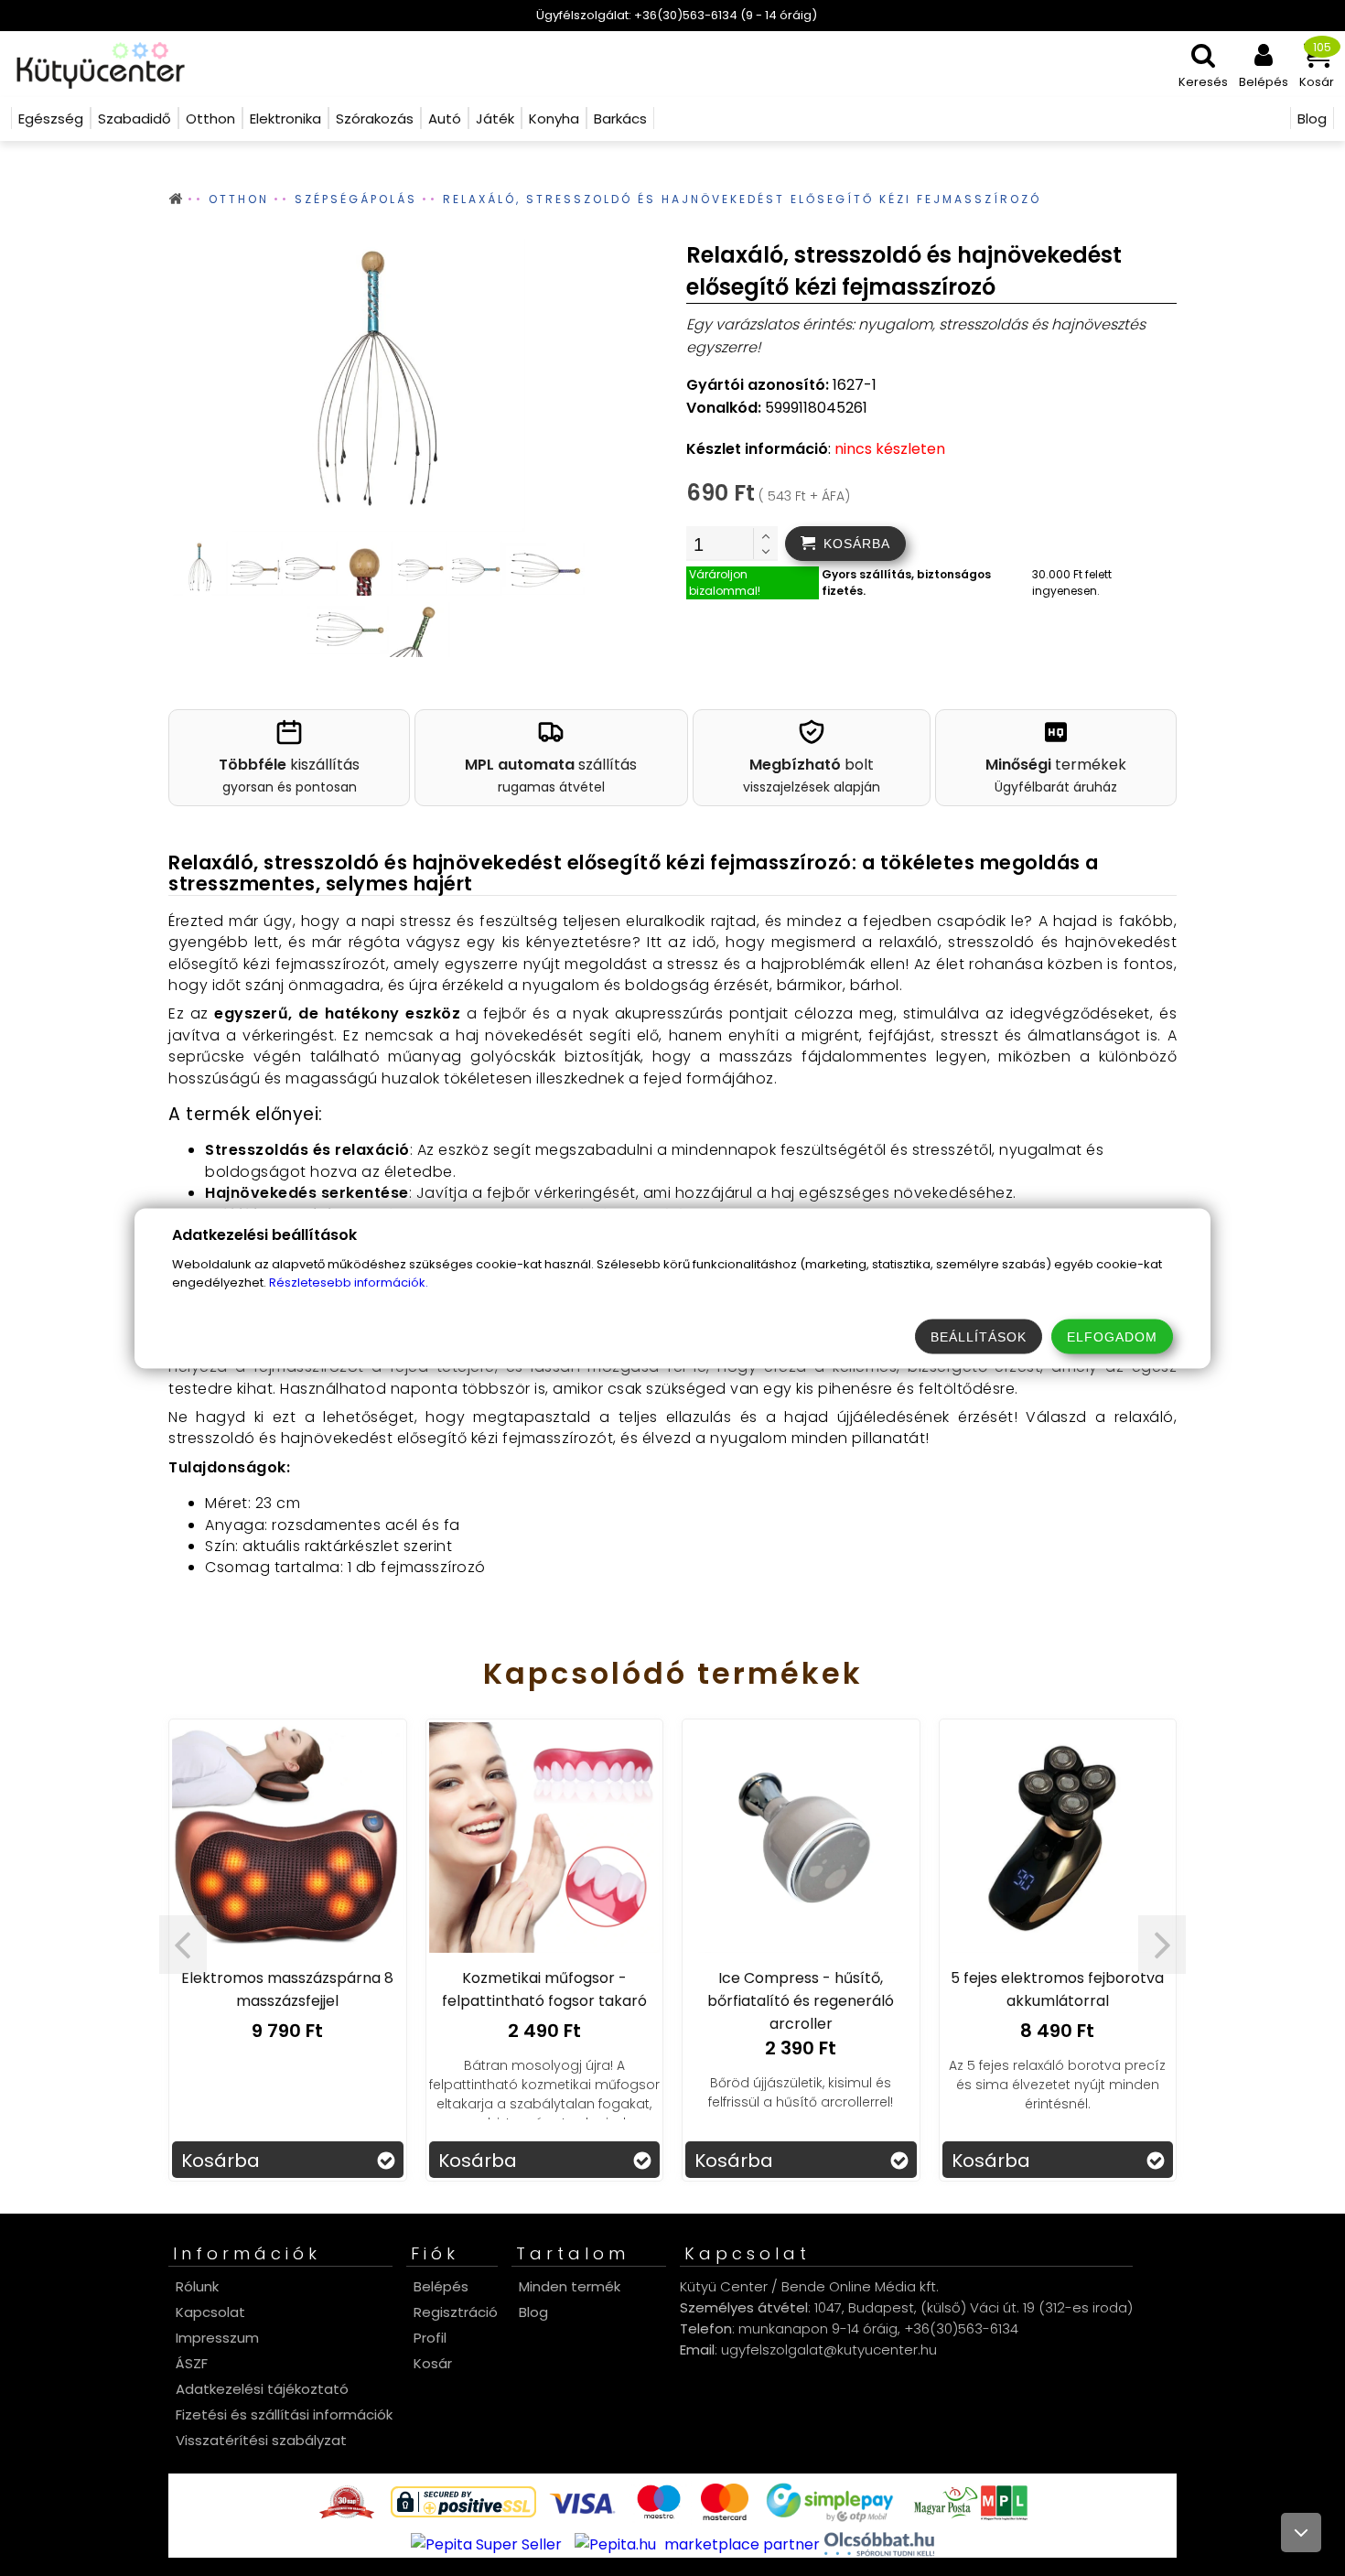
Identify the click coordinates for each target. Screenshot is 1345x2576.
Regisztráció (456, 2312)
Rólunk (197, 2286)
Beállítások (979, 1336)
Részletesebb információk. (349, 1282)
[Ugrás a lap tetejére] (1301, 2533)
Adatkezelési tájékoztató (262, 2389)
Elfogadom (1112, 1336)
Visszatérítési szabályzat (261, 2440)
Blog (533, 2312)
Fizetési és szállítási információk (284, 2414)
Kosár (433, 2363)
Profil (430, 2338)
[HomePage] (95, 64)
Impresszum (217, 2338)
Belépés (441, 2286)
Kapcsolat (210, 2312)
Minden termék (570, 2286)
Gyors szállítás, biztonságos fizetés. (906, 582)
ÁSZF (192, 2363)
